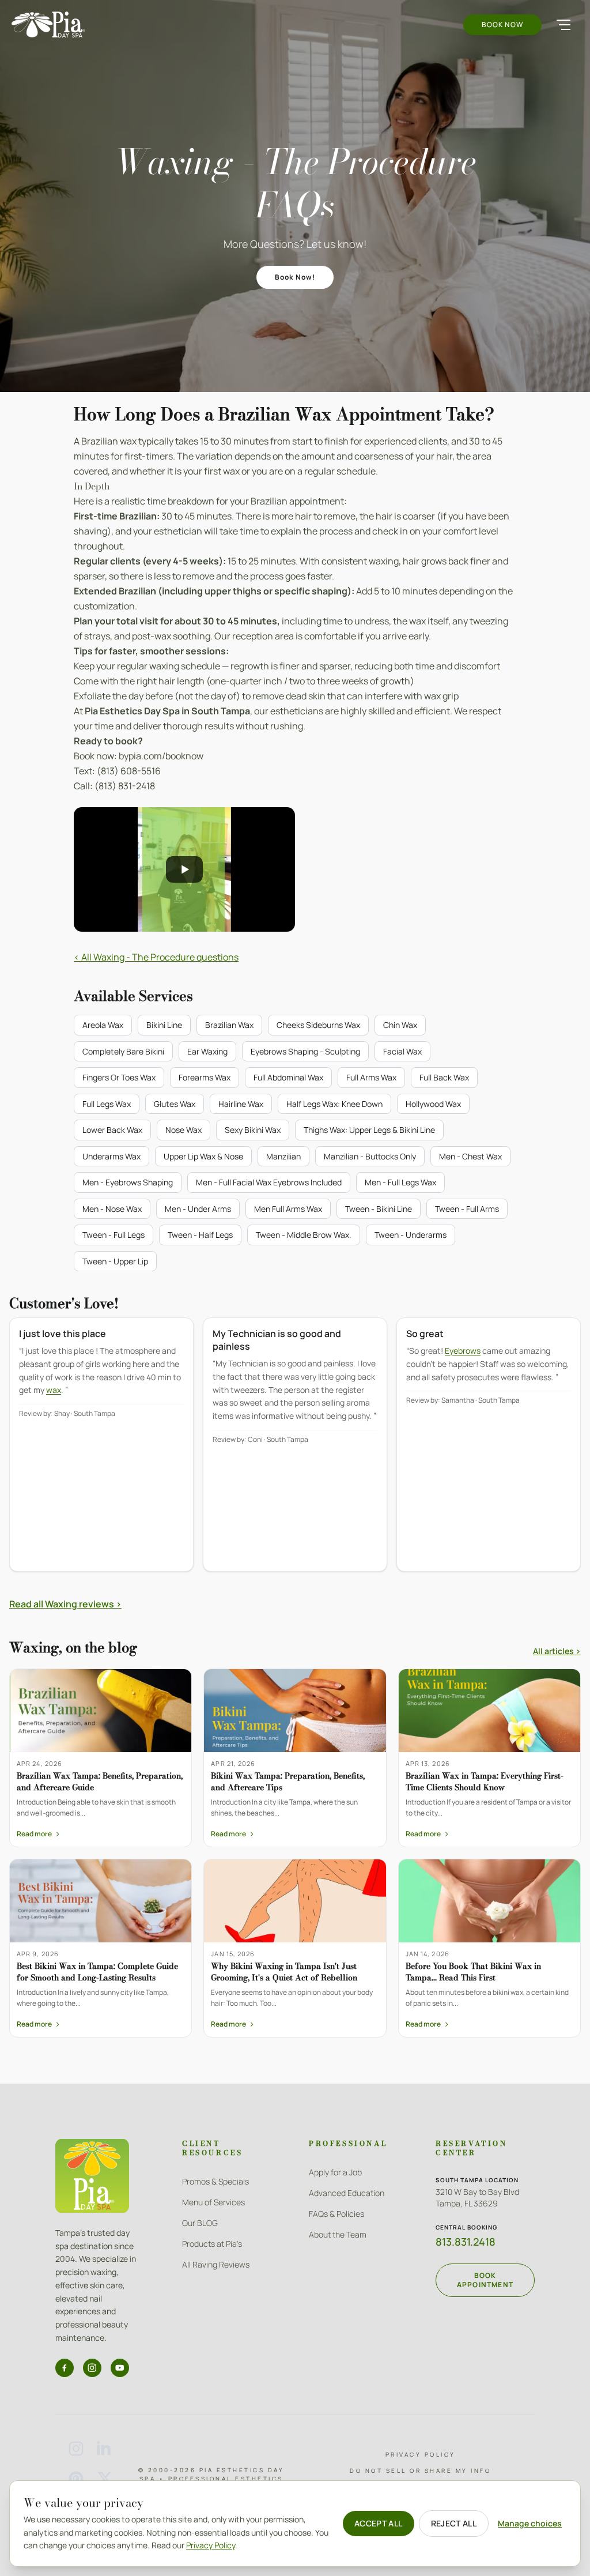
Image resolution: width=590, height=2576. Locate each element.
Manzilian (283, 1156)
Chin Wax (400, 1025)
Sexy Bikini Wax (253, 1130)
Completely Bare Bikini (123, 1051)
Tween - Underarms (411, 1235)
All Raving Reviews (216, 2264)
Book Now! (295, 277)
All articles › (557, 1651)
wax (54, 1390)
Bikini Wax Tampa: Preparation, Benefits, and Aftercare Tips (288, 1781)
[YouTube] (120, 2368)
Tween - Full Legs (114, 1235)
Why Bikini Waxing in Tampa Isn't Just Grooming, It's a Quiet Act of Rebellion (284, 1971)
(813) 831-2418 (125, 786)
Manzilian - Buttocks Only (370, 1156)
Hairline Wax (241, 1104)
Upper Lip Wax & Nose (203, 1156)
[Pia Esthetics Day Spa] (48, 25)
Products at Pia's (212, 2244)
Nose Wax (184, 1130)
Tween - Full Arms (467, 1209)
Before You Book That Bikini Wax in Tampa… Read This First (473, 1971)
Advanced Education (347, 2193)
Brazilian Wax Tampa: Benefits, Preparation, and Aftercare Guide (100, 1781)
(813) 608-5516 (129, 771)
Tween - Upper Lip (115, 1261)
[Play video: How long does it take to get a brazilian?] (184, 869)
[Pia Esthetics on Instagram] (76, 2449)
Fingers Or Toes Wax (119, 1077)
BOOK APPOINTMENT (485, 2280)
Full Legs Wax (107, 1104)
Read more (39, 1834)
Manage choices (530, 2523)
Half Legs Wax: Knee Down (334, 1104)
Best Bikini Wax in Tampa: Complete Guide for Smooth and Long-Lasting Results (97, 1971)
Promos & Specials (215, 2181)
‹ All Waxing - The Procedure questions (156, 957)
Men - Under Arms (198, 1209)
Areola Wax (103, 1025)
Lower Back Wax (112, 1130)
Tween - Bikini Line (379, 1209)
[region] (295, 1453)
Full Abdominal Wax (288, 1077)
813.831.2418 (466, 2242)
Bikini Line (164, 1025)
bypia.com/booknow (161, 756)
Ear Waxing (207, 1051)
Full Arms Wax (371, 1077)
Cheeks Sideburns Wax (318, 1025)
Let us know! (336, 244)
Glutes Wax (175, 1104)
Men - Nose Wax (112, 1209)
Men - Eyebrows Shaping (128, 1182)
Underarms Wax (111, 1156)
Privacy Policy (421, 2454)
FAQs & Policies (336, 2214)
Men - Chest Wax (470, 1156)
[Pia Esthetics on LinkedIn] (105, 2449)
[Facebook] (65, 2368)
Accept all (379, 2523)
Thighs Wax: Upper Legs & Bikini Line (369, 1130)
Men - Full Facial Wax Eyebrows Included (269, 1182)
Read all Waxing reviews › (65, 1604)
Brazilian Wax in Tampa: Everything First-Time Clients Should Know (485, 1781)
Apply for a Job (335, 2172)
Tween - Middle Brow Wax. (304, 1235)
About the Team (338, 2234)
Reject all (454, 2523)
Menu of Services (213, 2202)
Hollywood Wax (433, 1104)
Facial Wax (402, 1051)
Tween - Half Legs (200, 1235)
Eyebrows (463, 1351)
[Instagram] (92, 2368)
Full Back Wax (444, 1077)
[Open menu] (563, 25)
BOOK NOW (502, 25)
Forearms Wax (205, 1077)
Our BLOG (200, 2223)
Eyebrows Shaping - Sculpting (305, 1051)
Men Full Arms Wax (288, 1209)
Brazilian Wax (229, 1025)
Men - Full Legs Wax (400, 1182)
